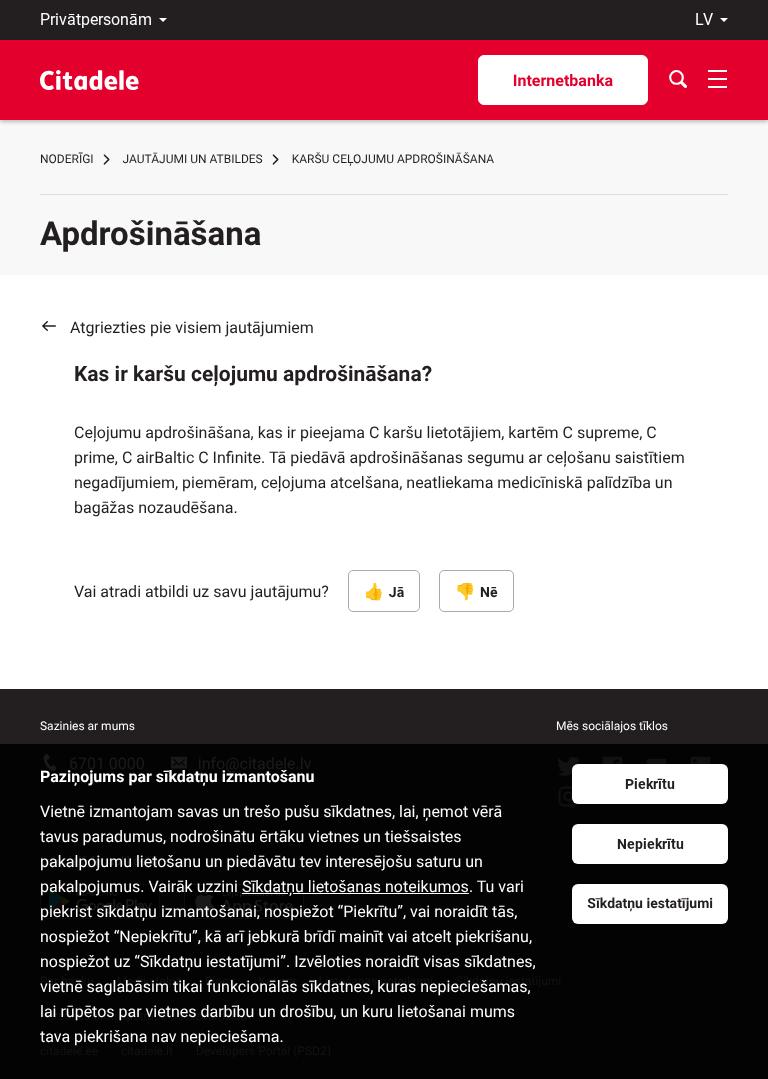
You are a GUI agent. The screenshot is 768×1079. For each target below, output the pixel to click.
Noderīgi (67, 159)
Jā (396, 593)
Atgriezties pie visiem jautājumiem (192, 327)
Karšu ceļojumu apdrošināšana (393, 159)
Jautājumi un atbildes (193, 159)
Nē (488, 593)
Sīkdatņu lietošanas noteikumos (355, 886)
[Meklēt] (678, 80)
